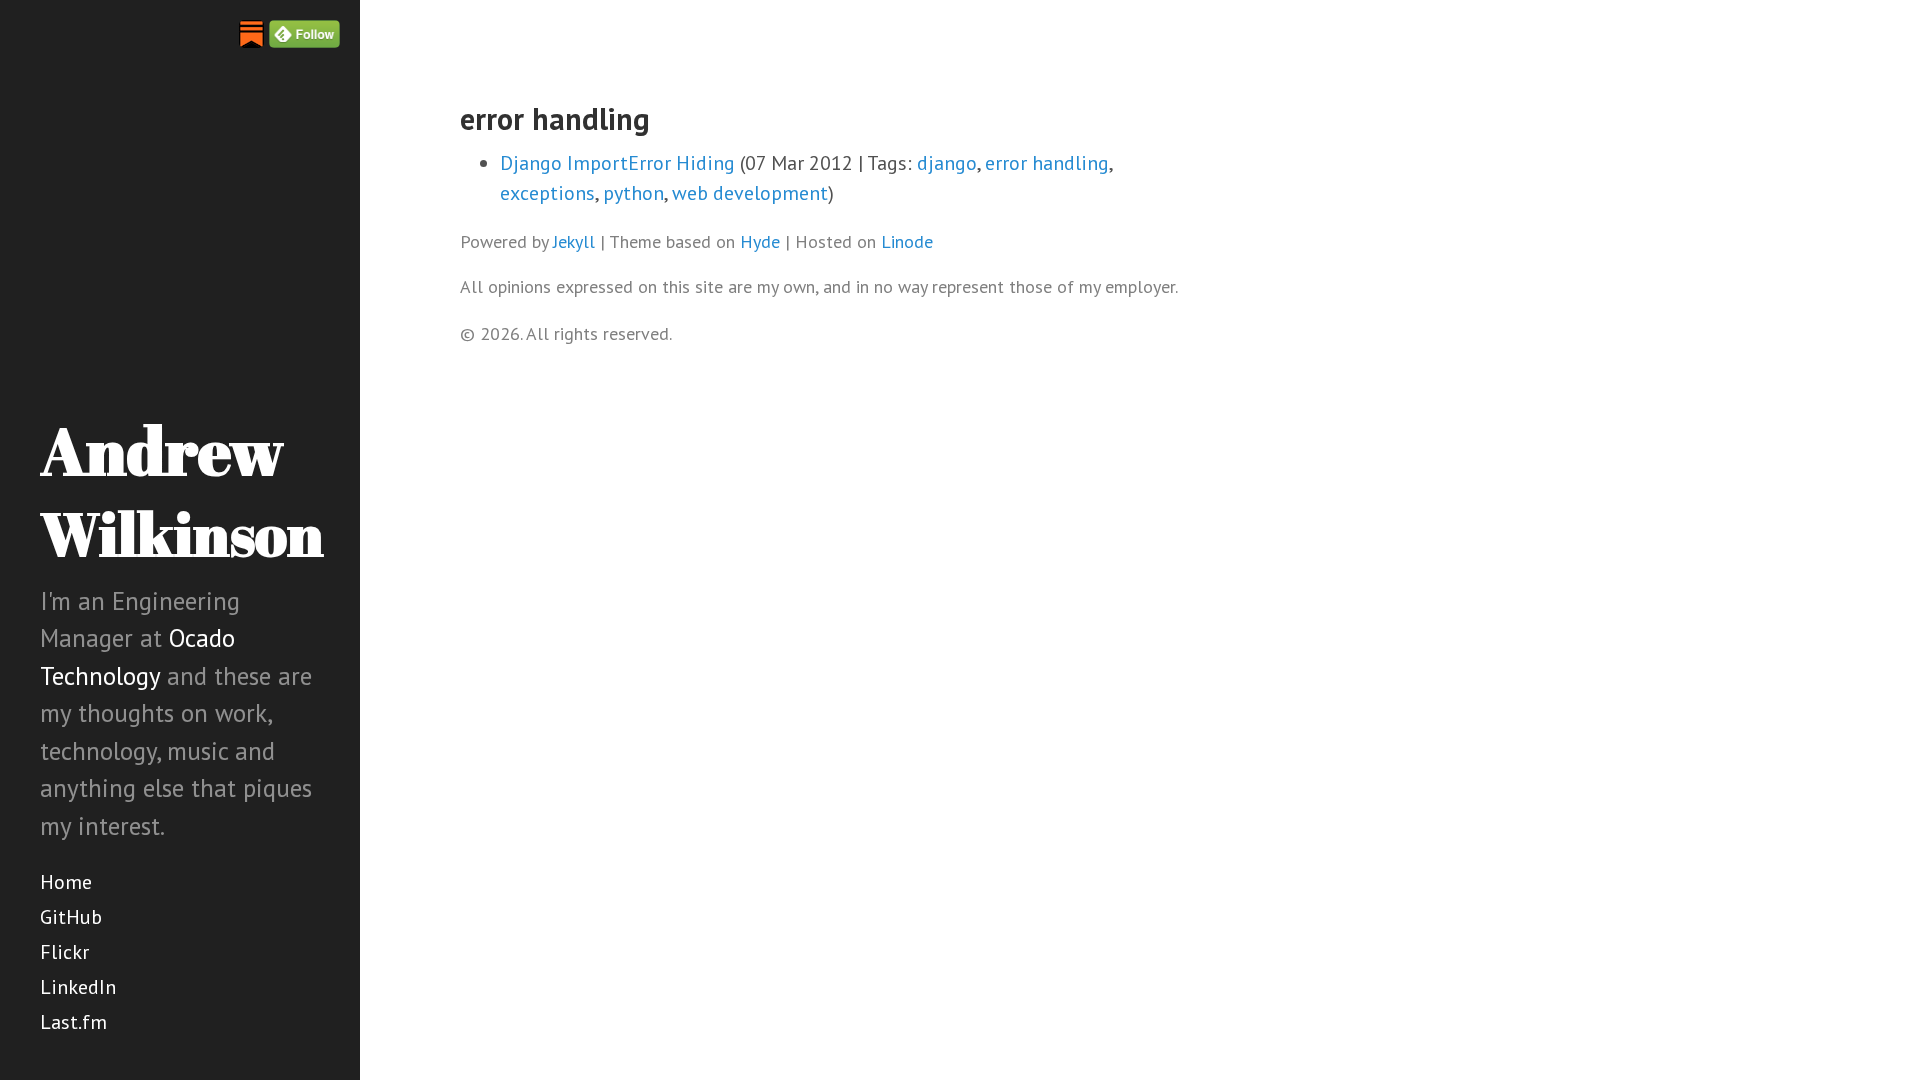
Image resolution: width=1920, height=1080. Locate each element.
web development (750, 193)
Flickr (64, 952)
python (633, 193)
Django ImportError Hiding (617, 163)
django (947, 163)
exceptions (547, 193)
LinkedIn (78, 987)
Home (66, 882)
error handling (1047, 163)
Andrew (182, 489)
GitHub (71, 917)
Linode (907, 241)
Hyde (760, 241)
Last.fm (73, 1022)
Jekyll (574, 241)
